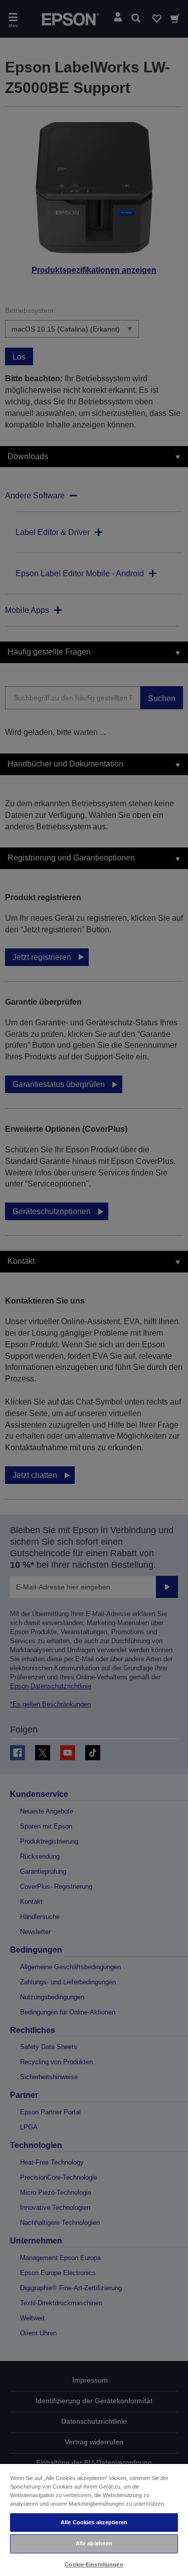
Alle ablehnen (94, 2543)
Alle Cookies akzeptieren (94, 2522)
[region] (94, 2519)
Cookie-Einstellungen (94, 2564)
